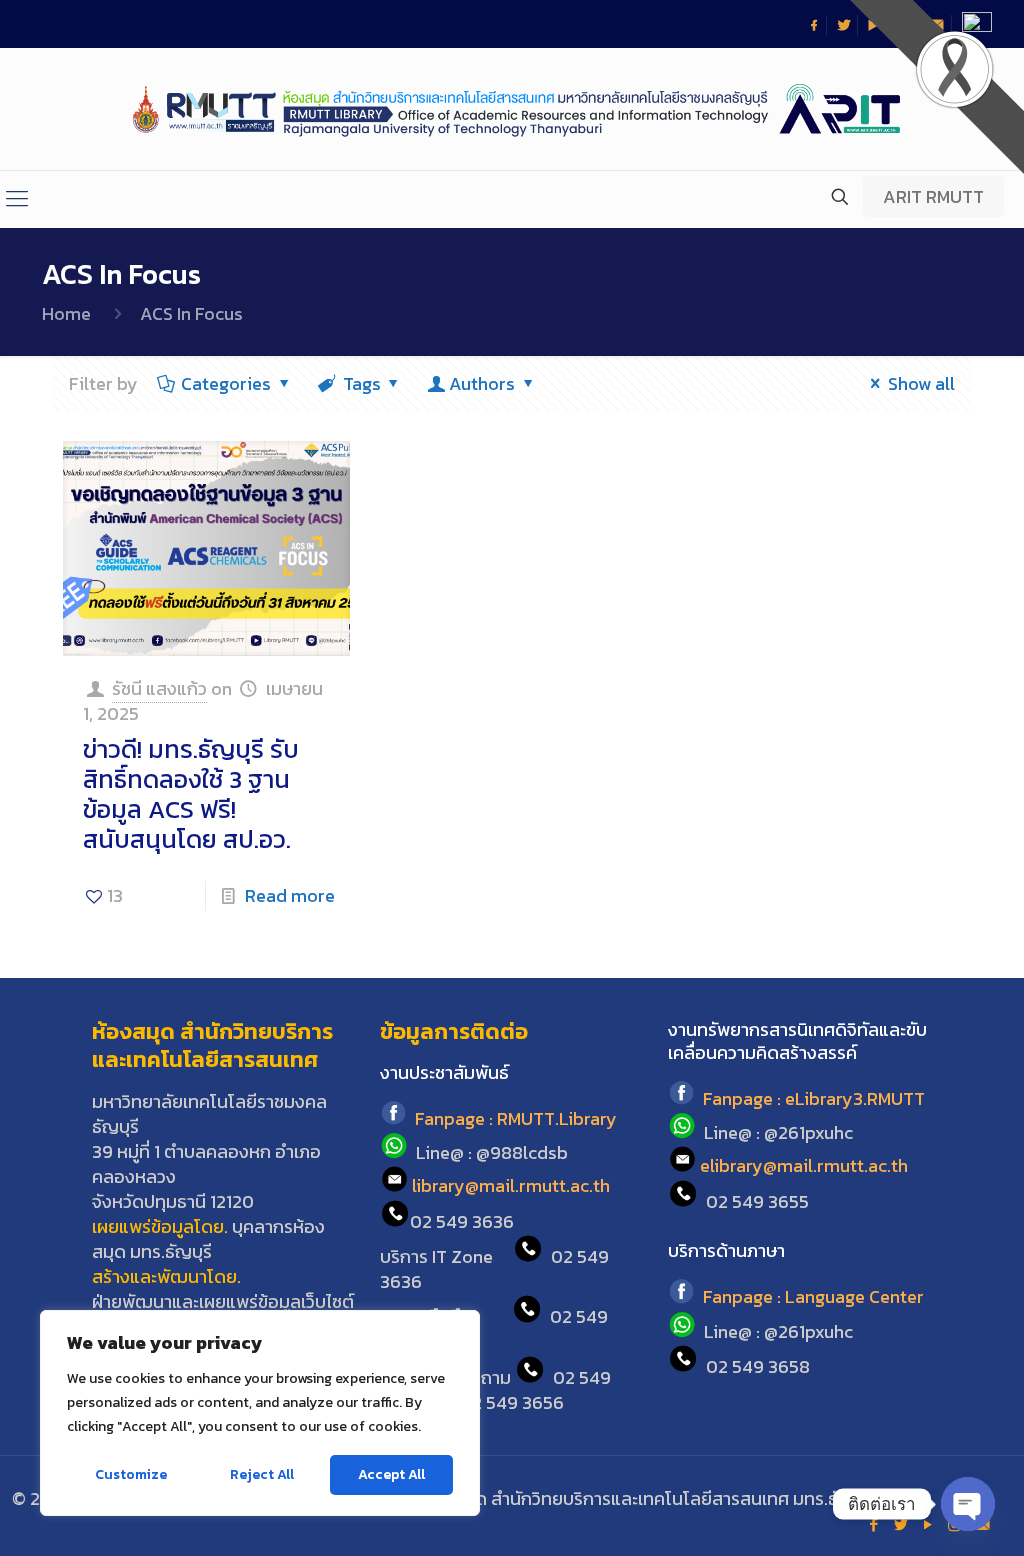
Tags (362, 383)
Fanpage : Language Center (813, 1297)
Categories (226, 383)
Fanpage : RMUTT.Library (516, 1118)
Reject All (262, 1474)
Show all (921, 383)
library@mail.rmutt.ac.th (511, 1186)
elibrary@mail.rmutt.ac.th (804, 1166)
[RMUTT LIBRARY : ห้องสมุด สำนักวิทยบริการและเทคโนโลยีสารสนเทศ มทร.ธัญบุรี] (512, 109)
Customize (131, 1474)
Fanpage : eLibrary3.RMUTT (814, 1098)
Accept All (391, 1474)
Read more (290, 895)
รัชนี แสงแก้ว (159, 688)
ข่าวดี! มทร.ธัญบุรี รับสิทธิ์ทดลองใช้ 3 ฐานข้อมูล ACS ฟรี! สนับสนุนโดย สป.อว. (191, 794)
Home (66, 313)
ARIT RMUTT (933, 196)
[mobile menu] (17, 199)
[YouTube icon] (927, 1524)
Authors (482, 383)
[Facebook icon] (873, 1524)
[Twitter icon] (900, 1524)
